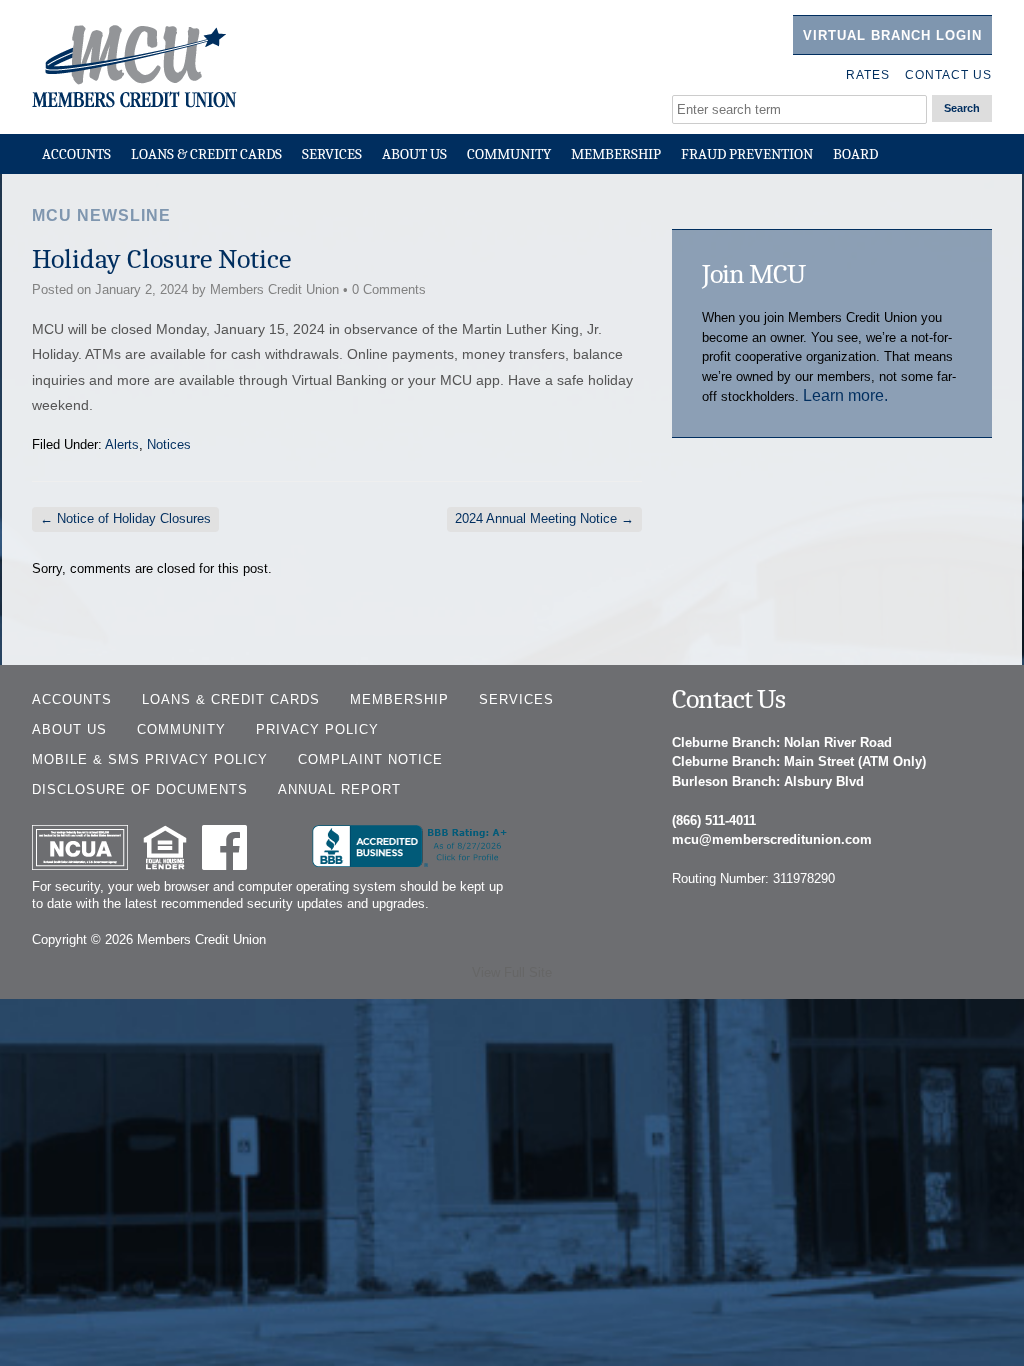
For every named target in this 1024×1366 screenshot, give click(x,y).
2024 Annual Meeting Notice (544, 518)
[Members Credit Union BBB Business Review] (412, 862)
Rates (868, 75)
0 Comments (389, 289)
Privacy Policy (317, 729)
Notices (169, 444)
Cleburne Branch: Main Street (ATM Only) (799, 761)
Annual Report (339, 789)
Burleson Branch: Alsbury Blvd (768, 781)
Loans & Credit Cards (206, 154)
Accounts (76, 154)
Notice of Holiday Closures (125, 518)
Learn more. (845, 395)
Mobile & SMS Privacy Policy (150, 759)
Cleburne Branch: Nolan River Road (782, 742)
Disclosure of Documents (140, 789)
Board (855, 154)
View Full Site (512, 972)
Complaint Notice (370, 759)
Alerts (122, 444)
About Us (414, 154)
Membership (616, 154)
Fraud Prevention (747, 154)
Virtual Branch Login (892, 35)
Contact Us (948, 75)
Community (509, 154)
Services (332, 154)
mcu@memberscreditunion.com (772, 839)
